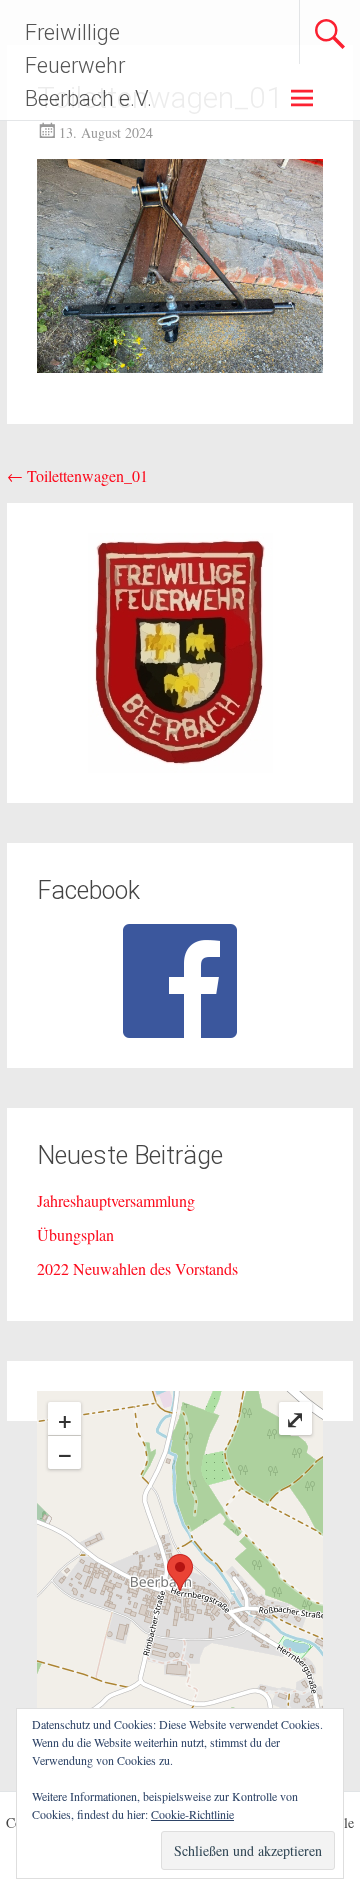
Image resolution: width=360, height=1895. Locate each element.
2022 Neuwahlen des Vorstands (137, 1268)
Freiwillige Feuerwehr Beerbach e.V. (88, 65)
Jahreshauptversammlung (116, 1200)
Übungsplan (75, 1234)
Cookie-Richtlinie (192, 1814)
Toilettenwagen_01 (77, 475)
